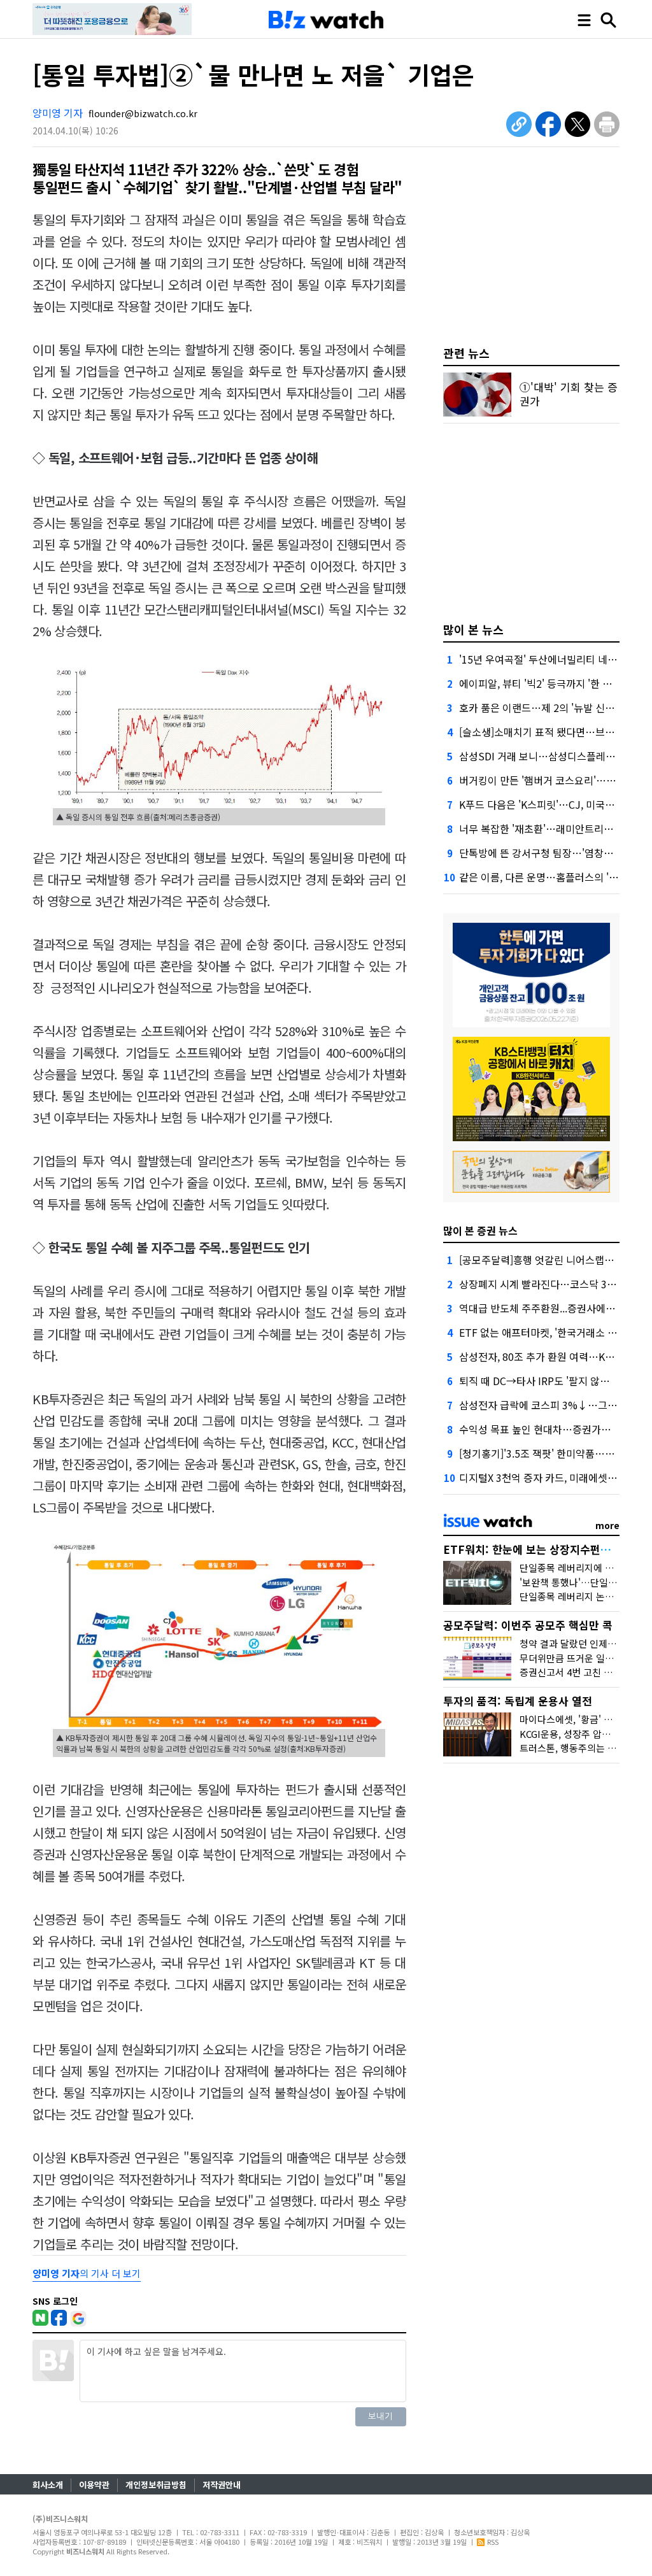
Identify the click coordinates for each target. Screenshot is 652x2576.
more (607, 1525)
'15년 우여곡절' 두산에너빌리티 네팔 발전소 (554, 659)
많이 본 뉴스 (473, 629)
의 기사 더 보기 (87, 2273)
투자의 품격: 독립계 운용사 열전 (518, 1701)
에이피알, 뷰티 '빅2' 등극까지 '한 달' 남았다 (552, 683)
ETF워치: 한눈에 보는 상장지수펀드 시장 (539, 1549)
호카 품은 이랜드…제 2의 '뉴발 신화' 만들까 (554, 708)
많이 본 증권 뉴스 (480, 1230)
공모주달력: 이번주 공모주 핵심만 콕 (528, 1625)
